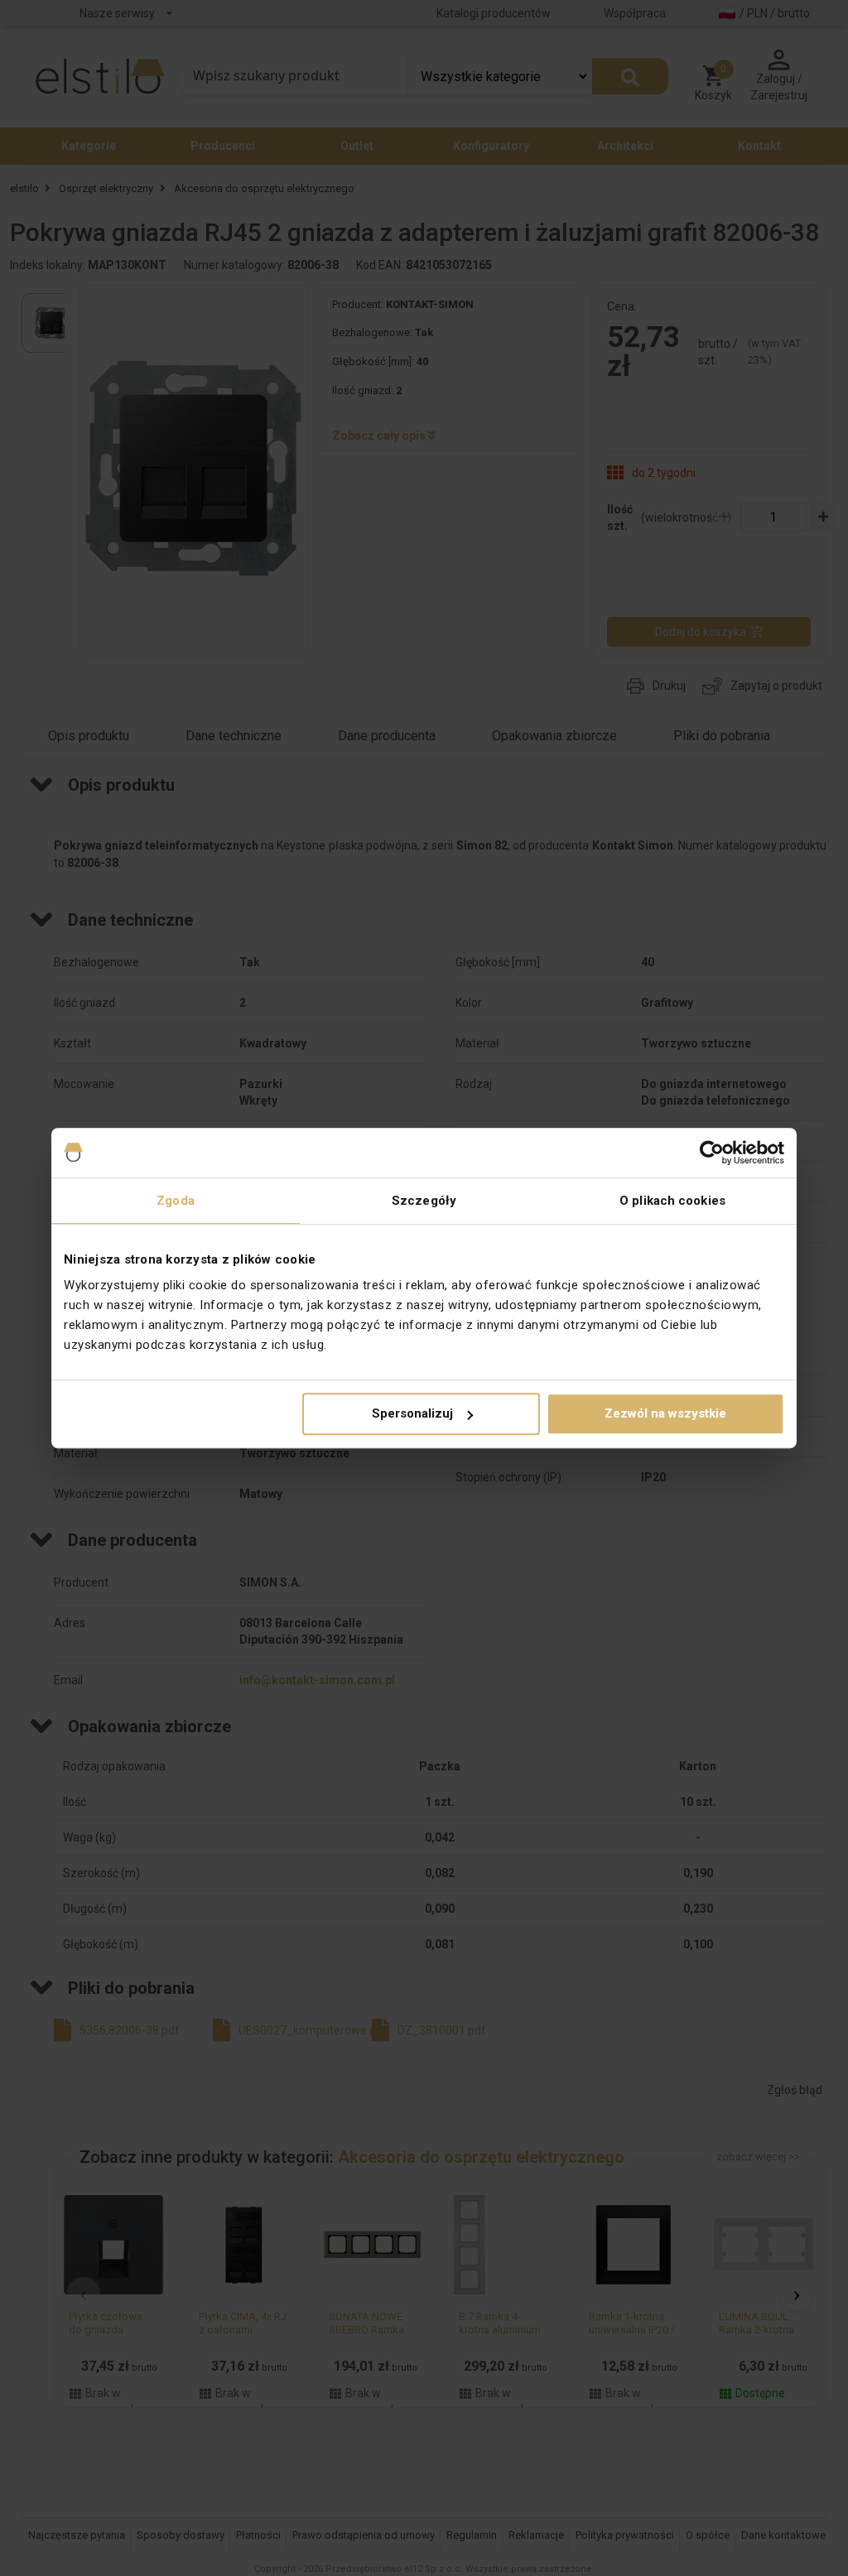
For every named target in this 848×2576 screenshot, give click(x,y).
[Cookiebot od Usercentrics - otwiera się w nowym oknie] (712, 1153)
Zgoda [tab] (176, 1201)
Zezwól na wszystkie (665, 1413)
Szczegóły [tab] (424, 1201)
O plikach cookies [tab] (672, 1201)
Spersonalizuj (412, 1413)
